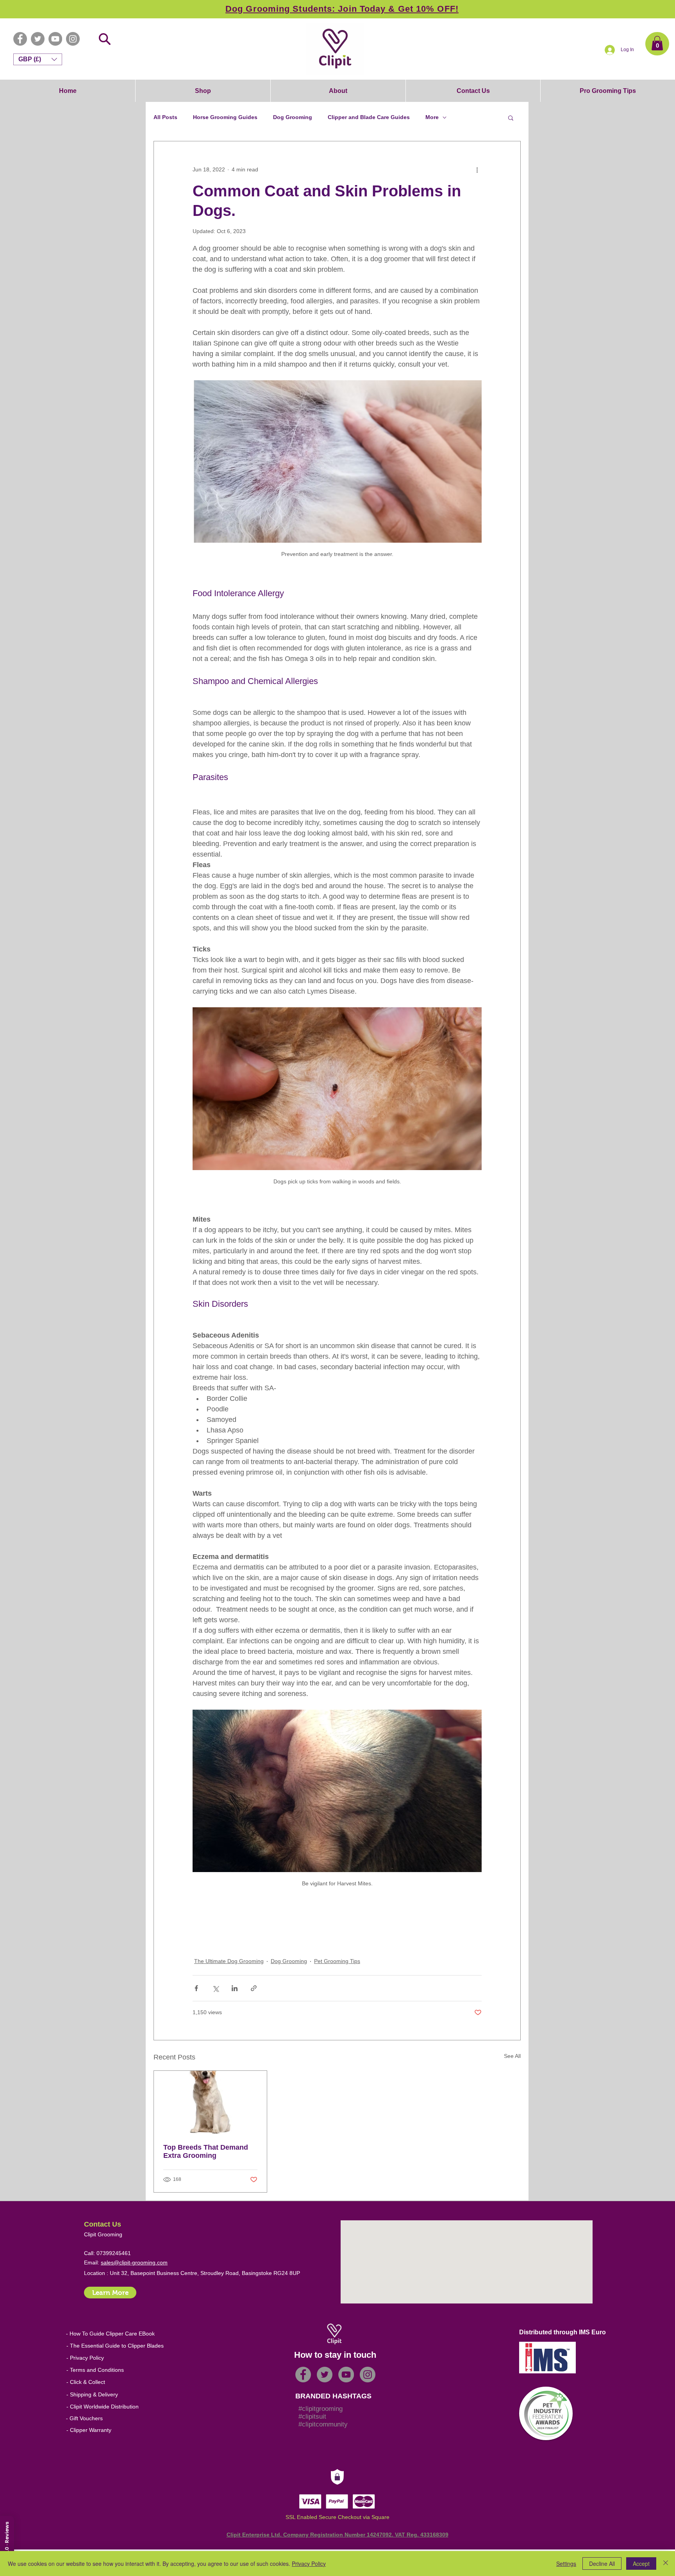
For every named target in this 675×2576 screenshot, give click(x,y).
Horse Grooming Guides (225, 117)
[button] (657, 43)
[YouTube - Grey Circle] (55, 39)
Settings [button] (566, 2564)
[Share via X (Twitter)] (215, 1988)
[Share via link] (254, 1988)
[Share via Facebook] (196, 1988)
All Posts (165, 117)
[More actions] (477, 169)
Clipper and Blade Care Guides (369, 117)
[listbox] (38, 59)
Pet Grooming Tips (337, 1961)
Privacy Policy (309, 2564)
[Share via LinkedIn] (235, 1988)
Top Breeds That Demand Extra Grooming (206, 2151)
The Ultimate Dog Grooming (229, 1961)
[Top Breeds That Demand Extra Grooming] (210, 2102)
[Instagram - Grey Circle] (73, 39)
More (432, 117)
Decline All (602, 2564)
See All (512, 2056)
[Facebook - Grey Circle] (20, 39)
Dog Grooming (293, 117)
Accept (641, 2564)
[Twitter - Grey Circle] (38, 39)
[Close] (666, 2564)
